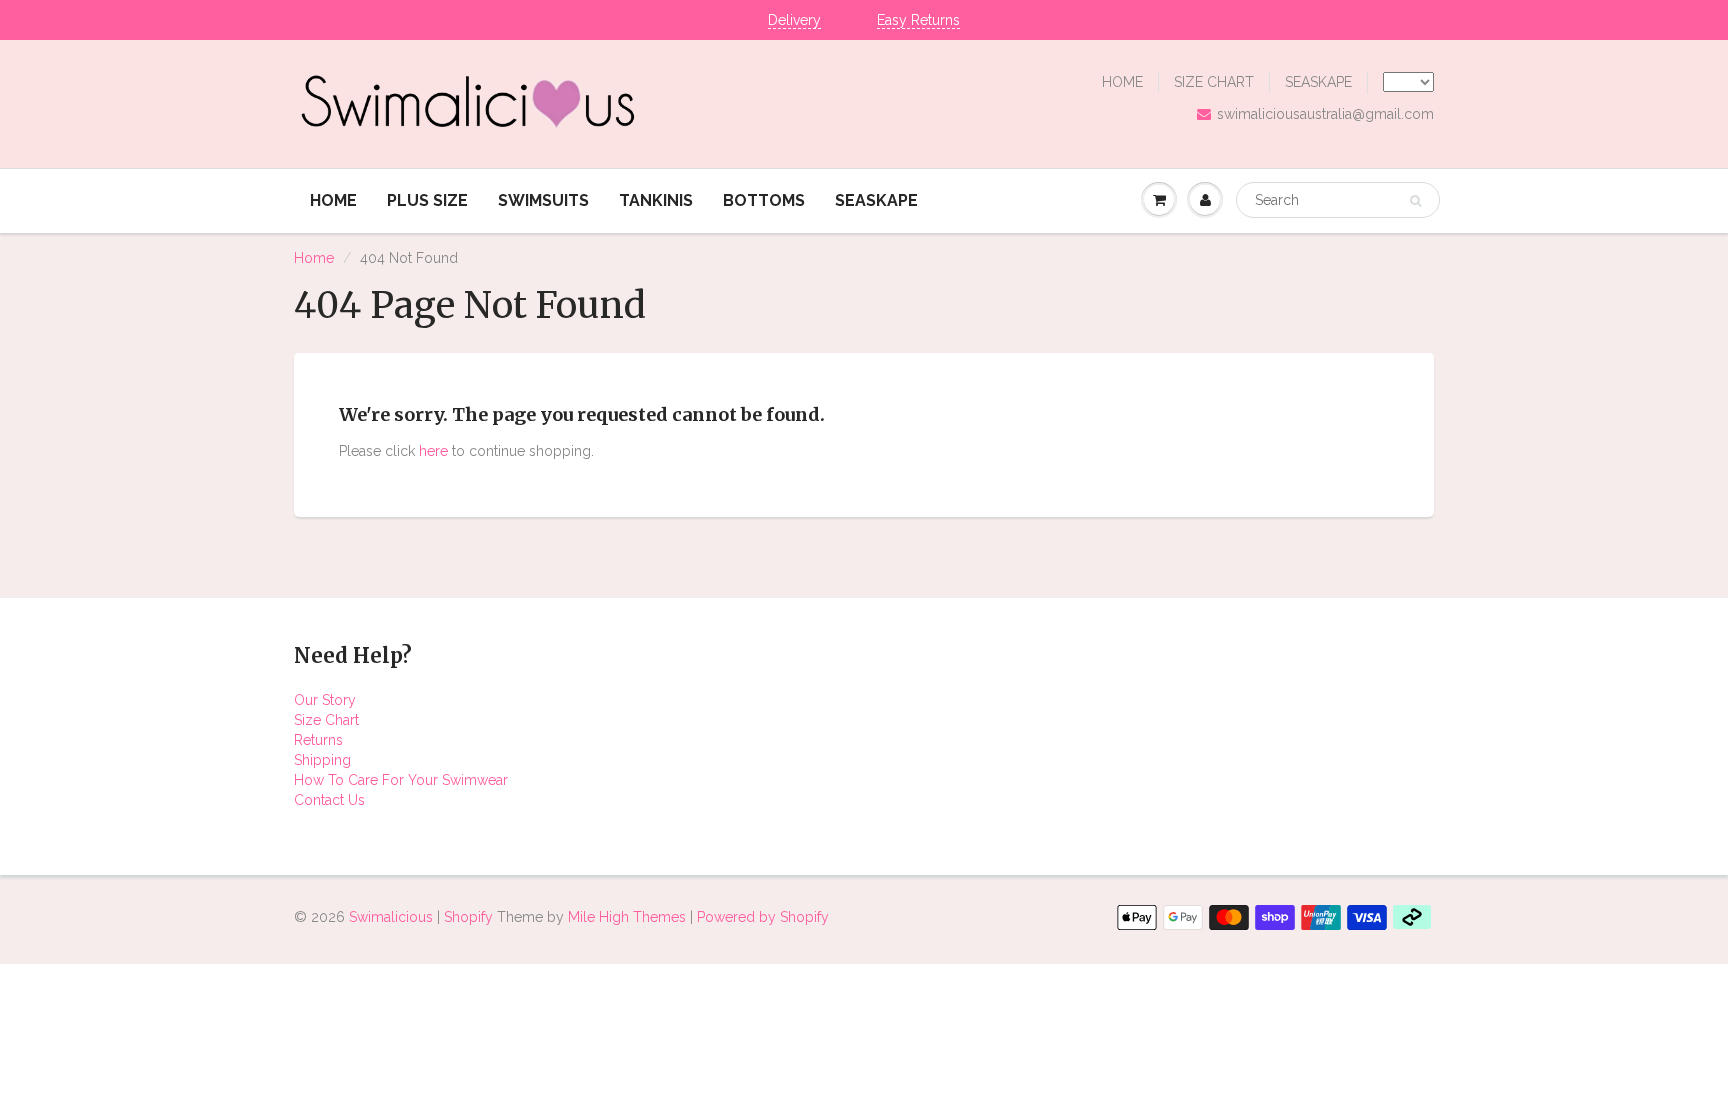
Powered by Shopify (763, 917)
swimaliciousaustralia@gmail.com (1325, 114)
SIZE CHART (1214, 82)
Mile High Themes (627, 917)
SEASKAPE (1318, 82)
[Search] (1415, 201)
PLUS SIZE (427, 200)
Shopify (468, 917)
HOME (1122, 82)
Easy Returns (918, 20)
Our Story (325, 700)
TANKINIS (656, 200)
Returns (318, 740)
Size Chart (326, 720)
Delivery (794, 20)
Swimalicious (391, 917)
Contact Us (329, 800)
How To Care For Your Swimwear (401, 780)
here (433, 451)
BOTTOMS (764, 200)
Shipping (322, 760)
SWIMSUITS (543, 200)
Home (314, 258)
